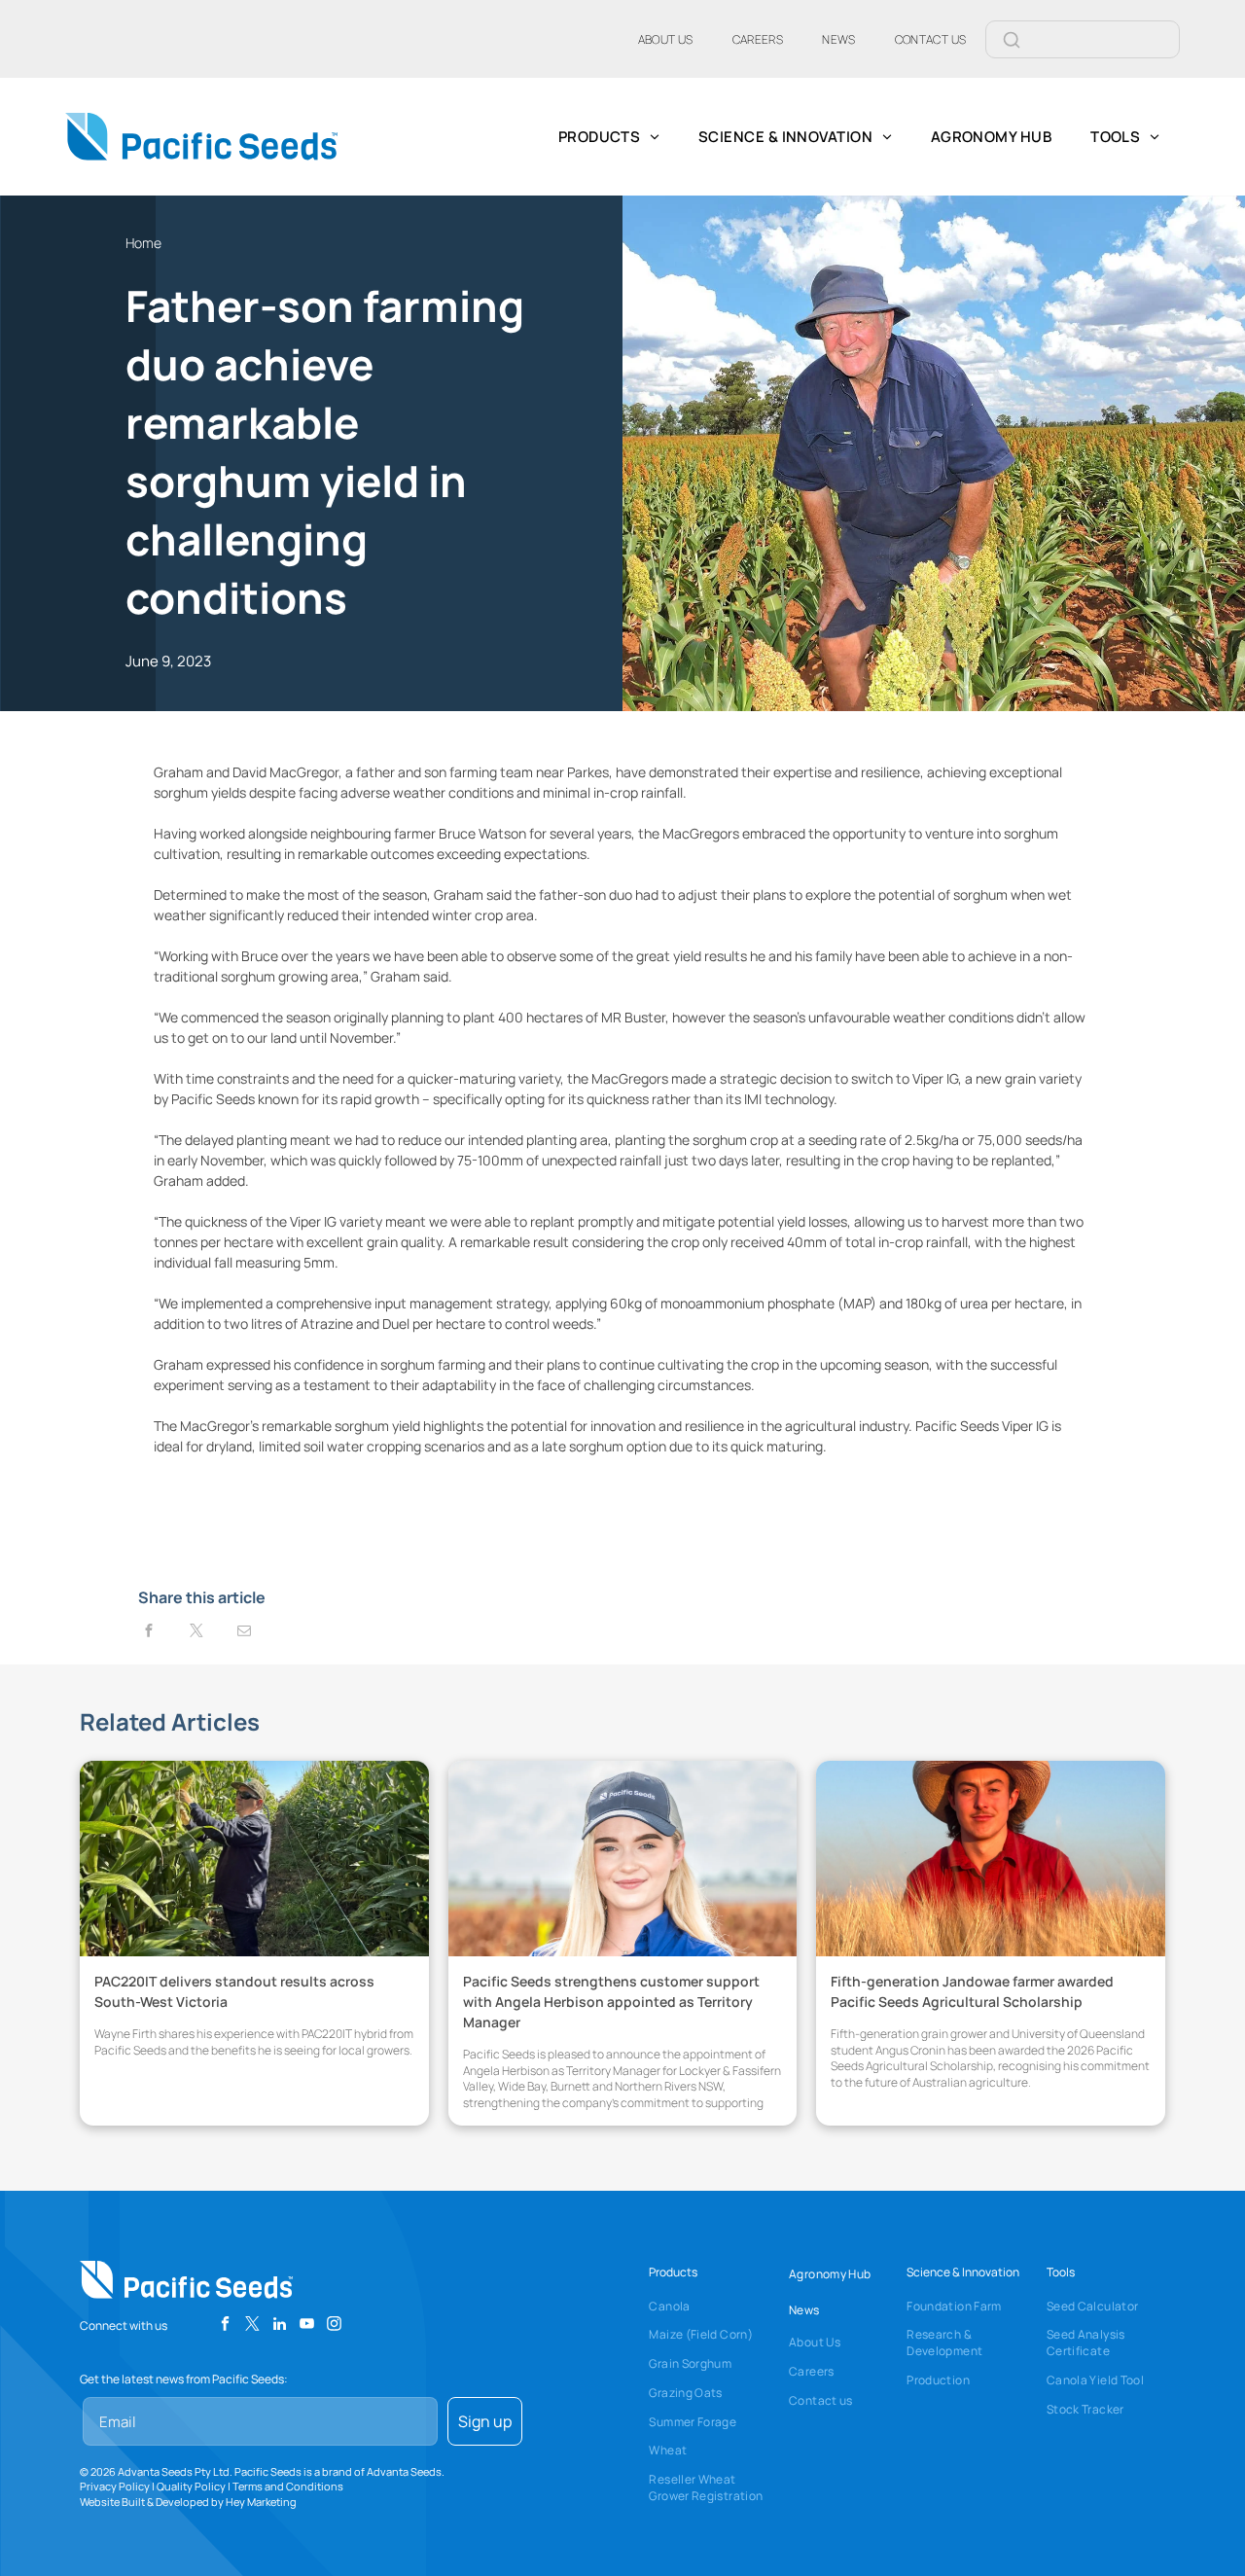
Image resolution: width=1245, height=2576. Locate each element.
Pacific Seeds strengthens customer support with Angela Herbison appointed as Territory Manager (611, 2002)
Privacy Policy (115, 2486)
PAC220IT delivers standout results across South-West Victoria (234, 1991)
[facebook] (225, 2326)
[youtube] (307, 2326)
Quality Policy (191, 2486)
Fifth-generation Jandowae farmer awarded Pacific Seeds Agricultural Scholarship (972, 1991)
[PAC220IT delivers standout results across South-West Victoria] (254, 1859)
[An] (991, 1859)
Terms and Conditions (288, 2486)
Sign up (485, 2421)
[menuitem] (666, 39)
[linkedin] (280, 2326)
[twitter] (252, 2326)
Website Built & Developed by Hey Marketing (188, 2502)
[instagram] (334, 2326)
